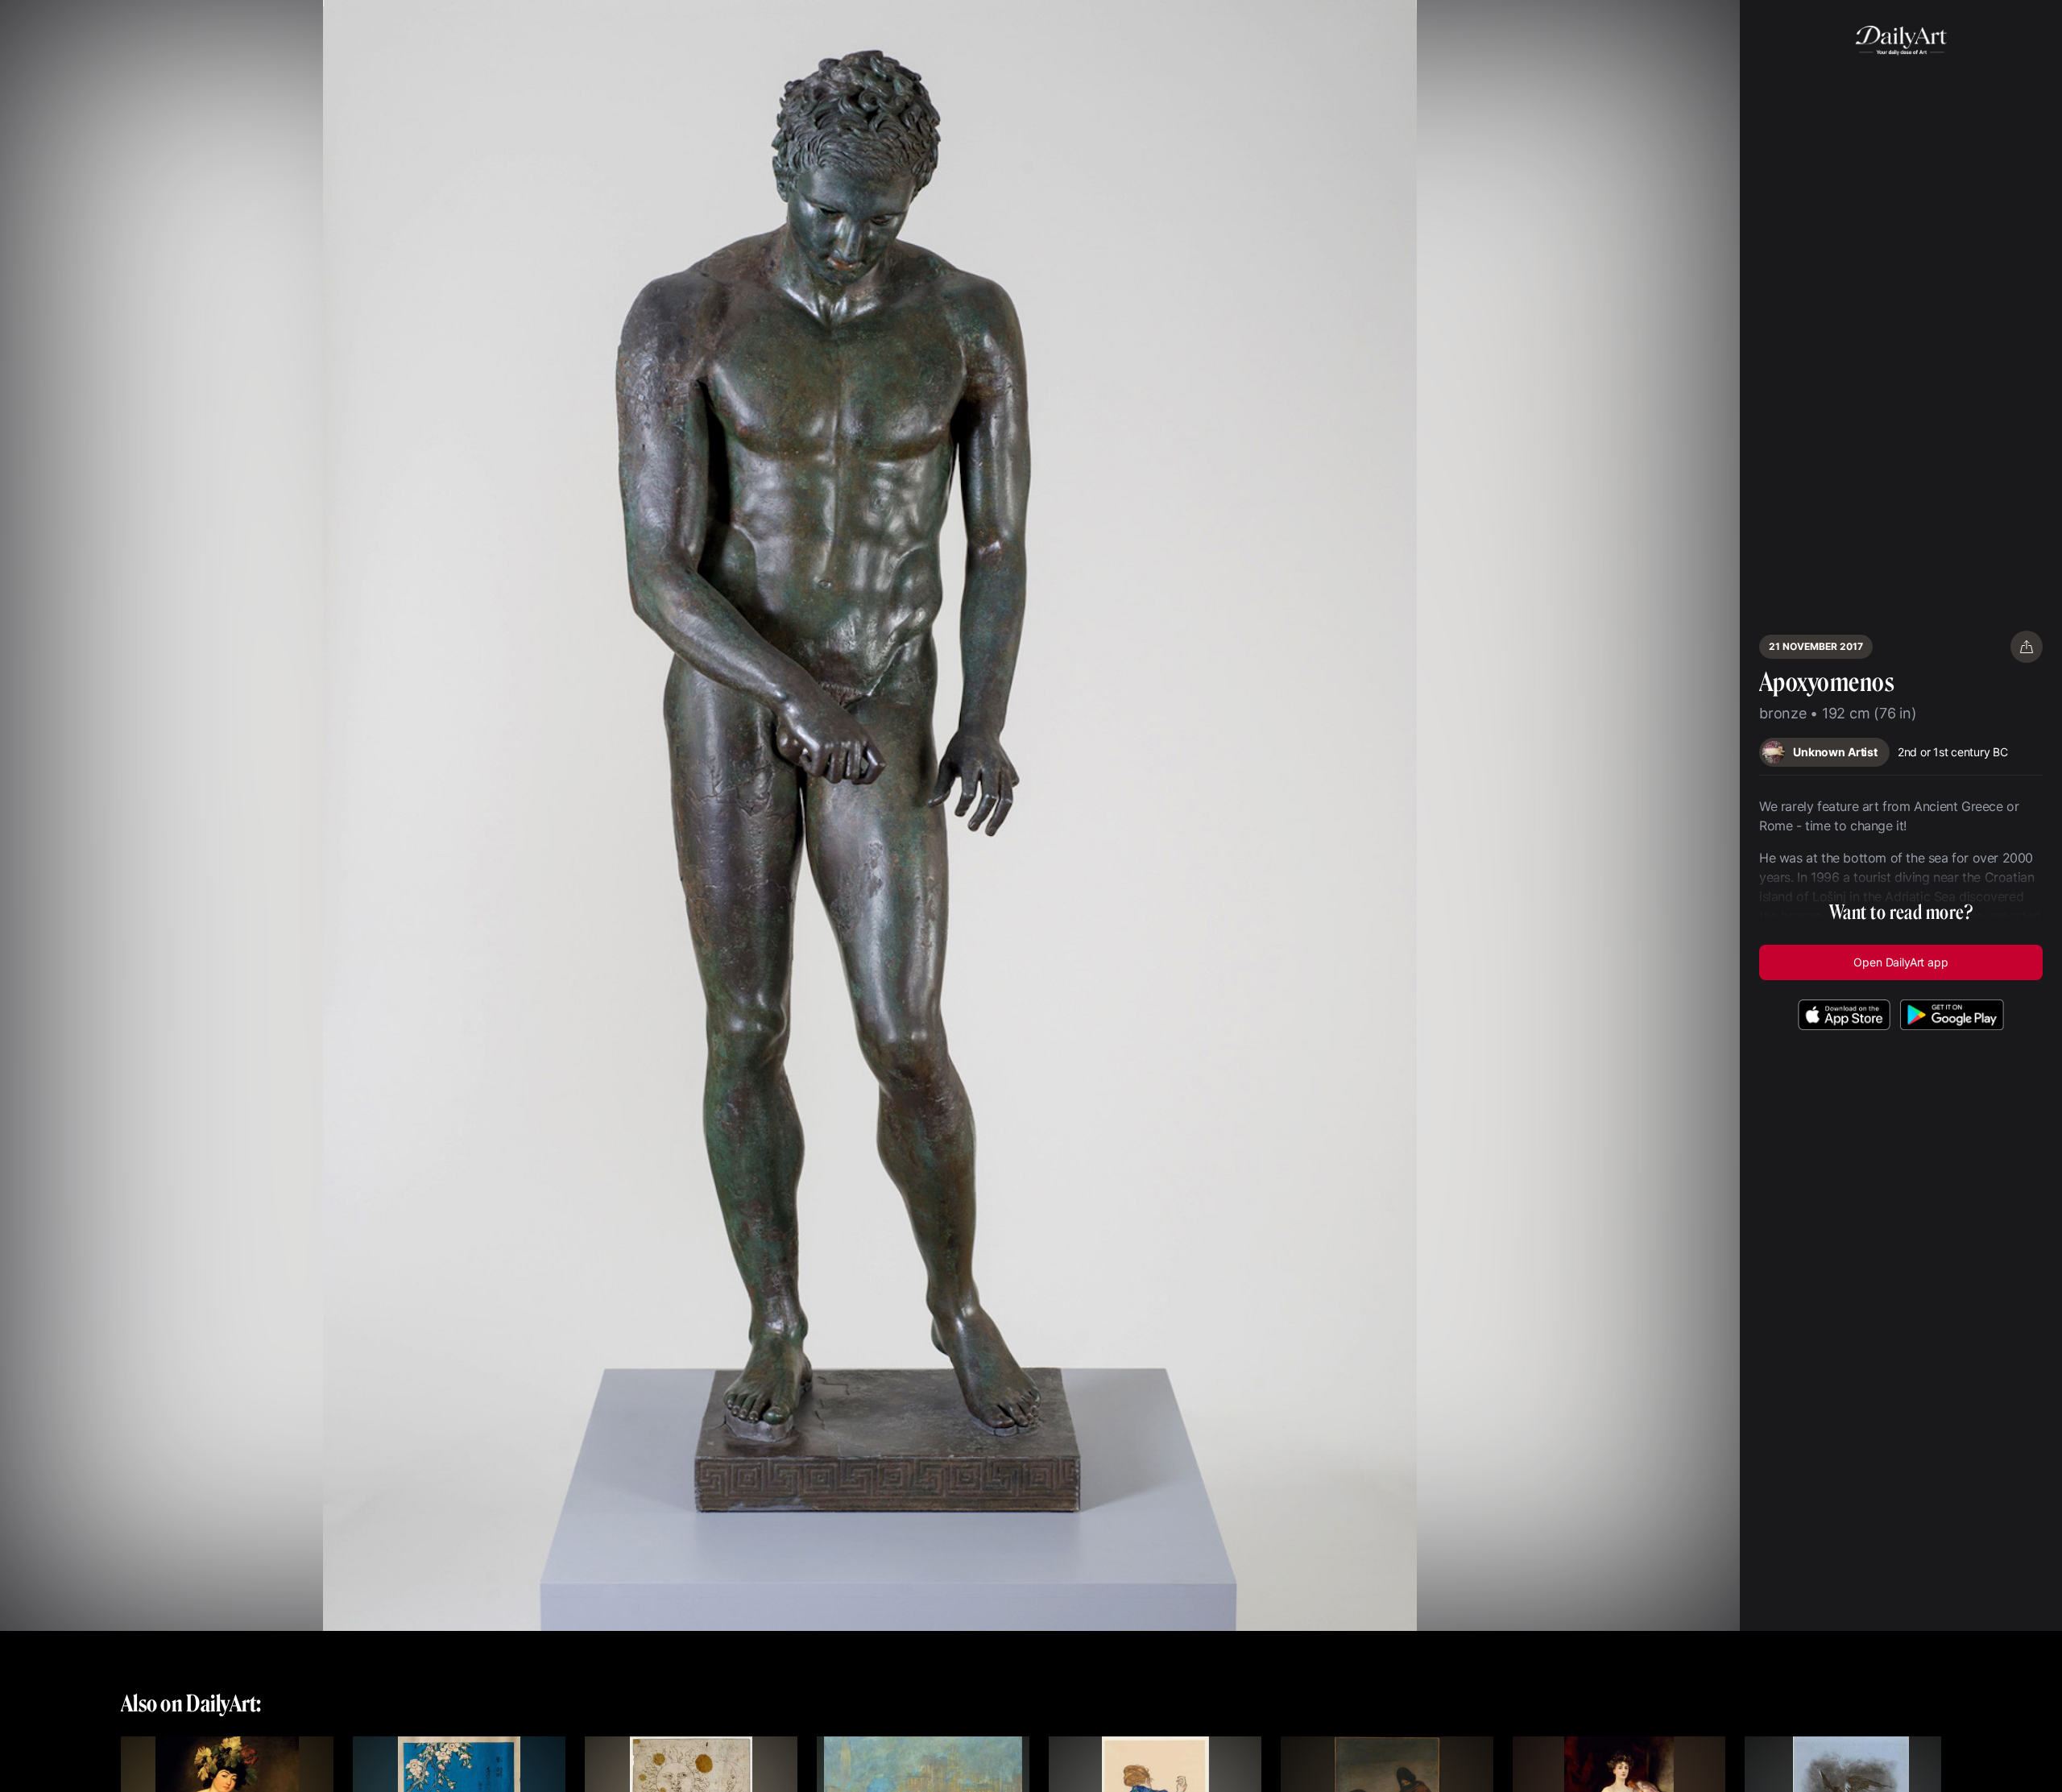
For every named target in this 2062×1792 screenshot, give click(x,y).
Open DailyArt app (1901, 962)
